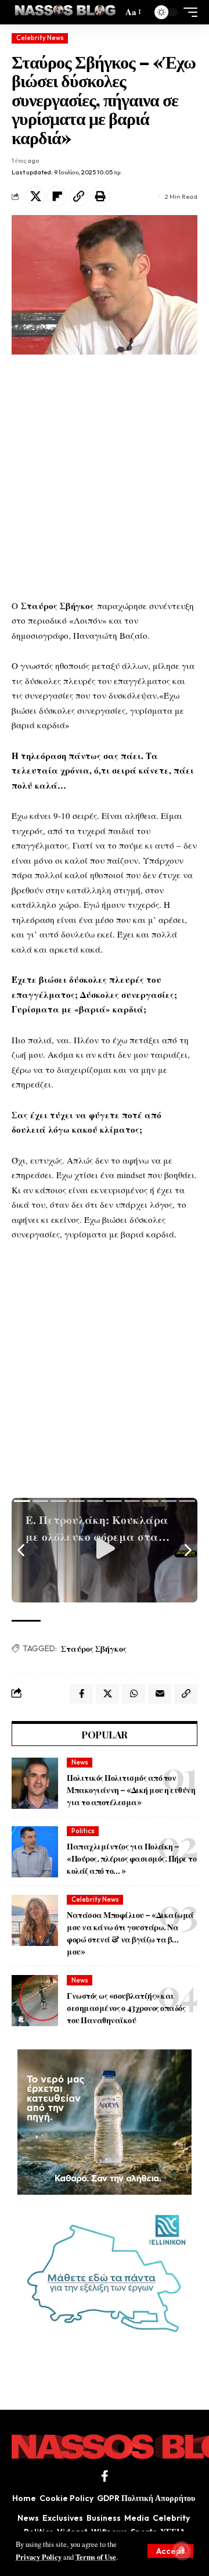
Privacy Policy (39, 2557)
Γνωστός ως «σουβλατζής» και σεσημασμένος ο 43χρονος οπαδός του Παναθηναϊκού (126, 2008)
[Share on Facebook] (81, 1694)
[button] (170, 2551)
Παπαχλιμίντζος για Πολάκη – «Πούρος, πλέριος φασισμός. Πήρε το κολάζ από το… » (131, 1858)
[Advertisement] (105, 477)
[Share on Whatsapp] (134, 1694)
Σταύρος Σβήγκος (94, 1649)
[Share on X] (35, 196)
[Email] (160, 1694)
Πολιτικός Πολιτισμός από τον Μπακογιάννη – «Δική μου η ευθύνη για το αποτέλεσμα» (131, 1790)
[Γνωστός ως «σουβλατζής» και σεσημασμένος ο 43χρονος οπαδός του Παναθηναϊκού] (35, 2001)
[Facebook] (105, 2476)
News (80, 1762)
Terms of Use (96, 2557)
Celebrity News (40, 38)
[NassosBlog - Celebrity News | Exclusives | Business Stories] (66, 12)
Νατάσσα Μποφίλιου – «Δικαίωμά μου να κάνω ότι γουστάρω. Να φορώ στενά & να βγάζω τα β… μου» (130, 1933)
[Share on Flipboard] (57, 196)
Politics (83, 1831)
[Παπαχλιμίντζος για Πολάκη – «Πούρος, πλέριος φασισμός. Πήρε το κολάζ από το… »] (35, 1852)
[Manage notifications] (182, 2550)
